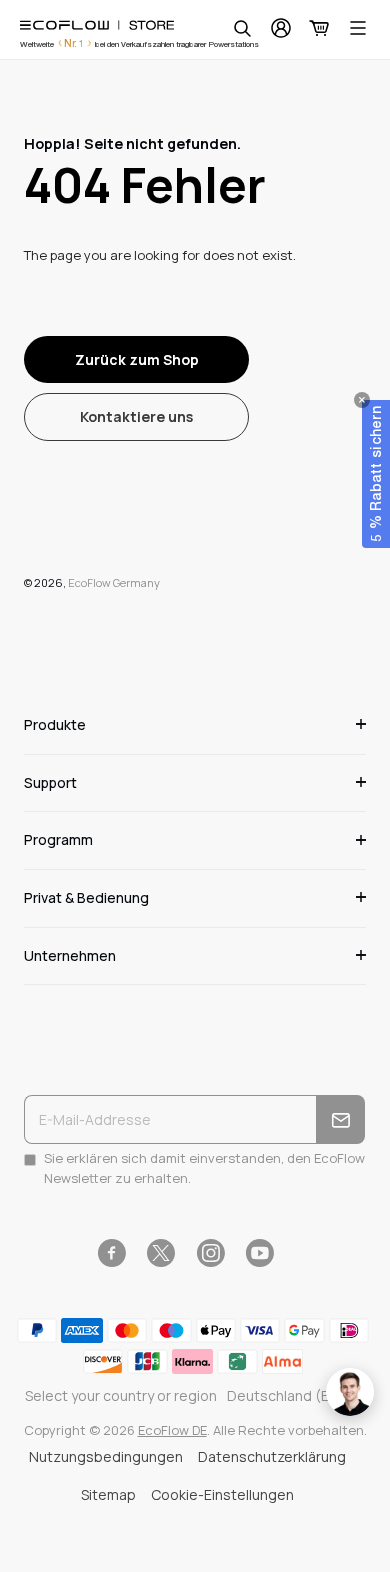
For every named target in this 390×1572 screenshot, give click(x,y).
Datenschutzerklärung (272, 1456)
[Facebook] (111, 1253)
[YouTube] (259, 1253)
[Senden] (340, 1119)
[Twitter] (161, 1253)
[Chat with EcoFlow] (350, 1392)
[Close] (362, 400)
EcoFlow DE (172, 1430)
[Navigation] (358, 28)
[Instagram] (210, 1253)
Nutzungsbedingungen (106, 1456)
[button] (376, 474)
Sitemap (108, 1494)
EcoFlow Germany (114, 582)
